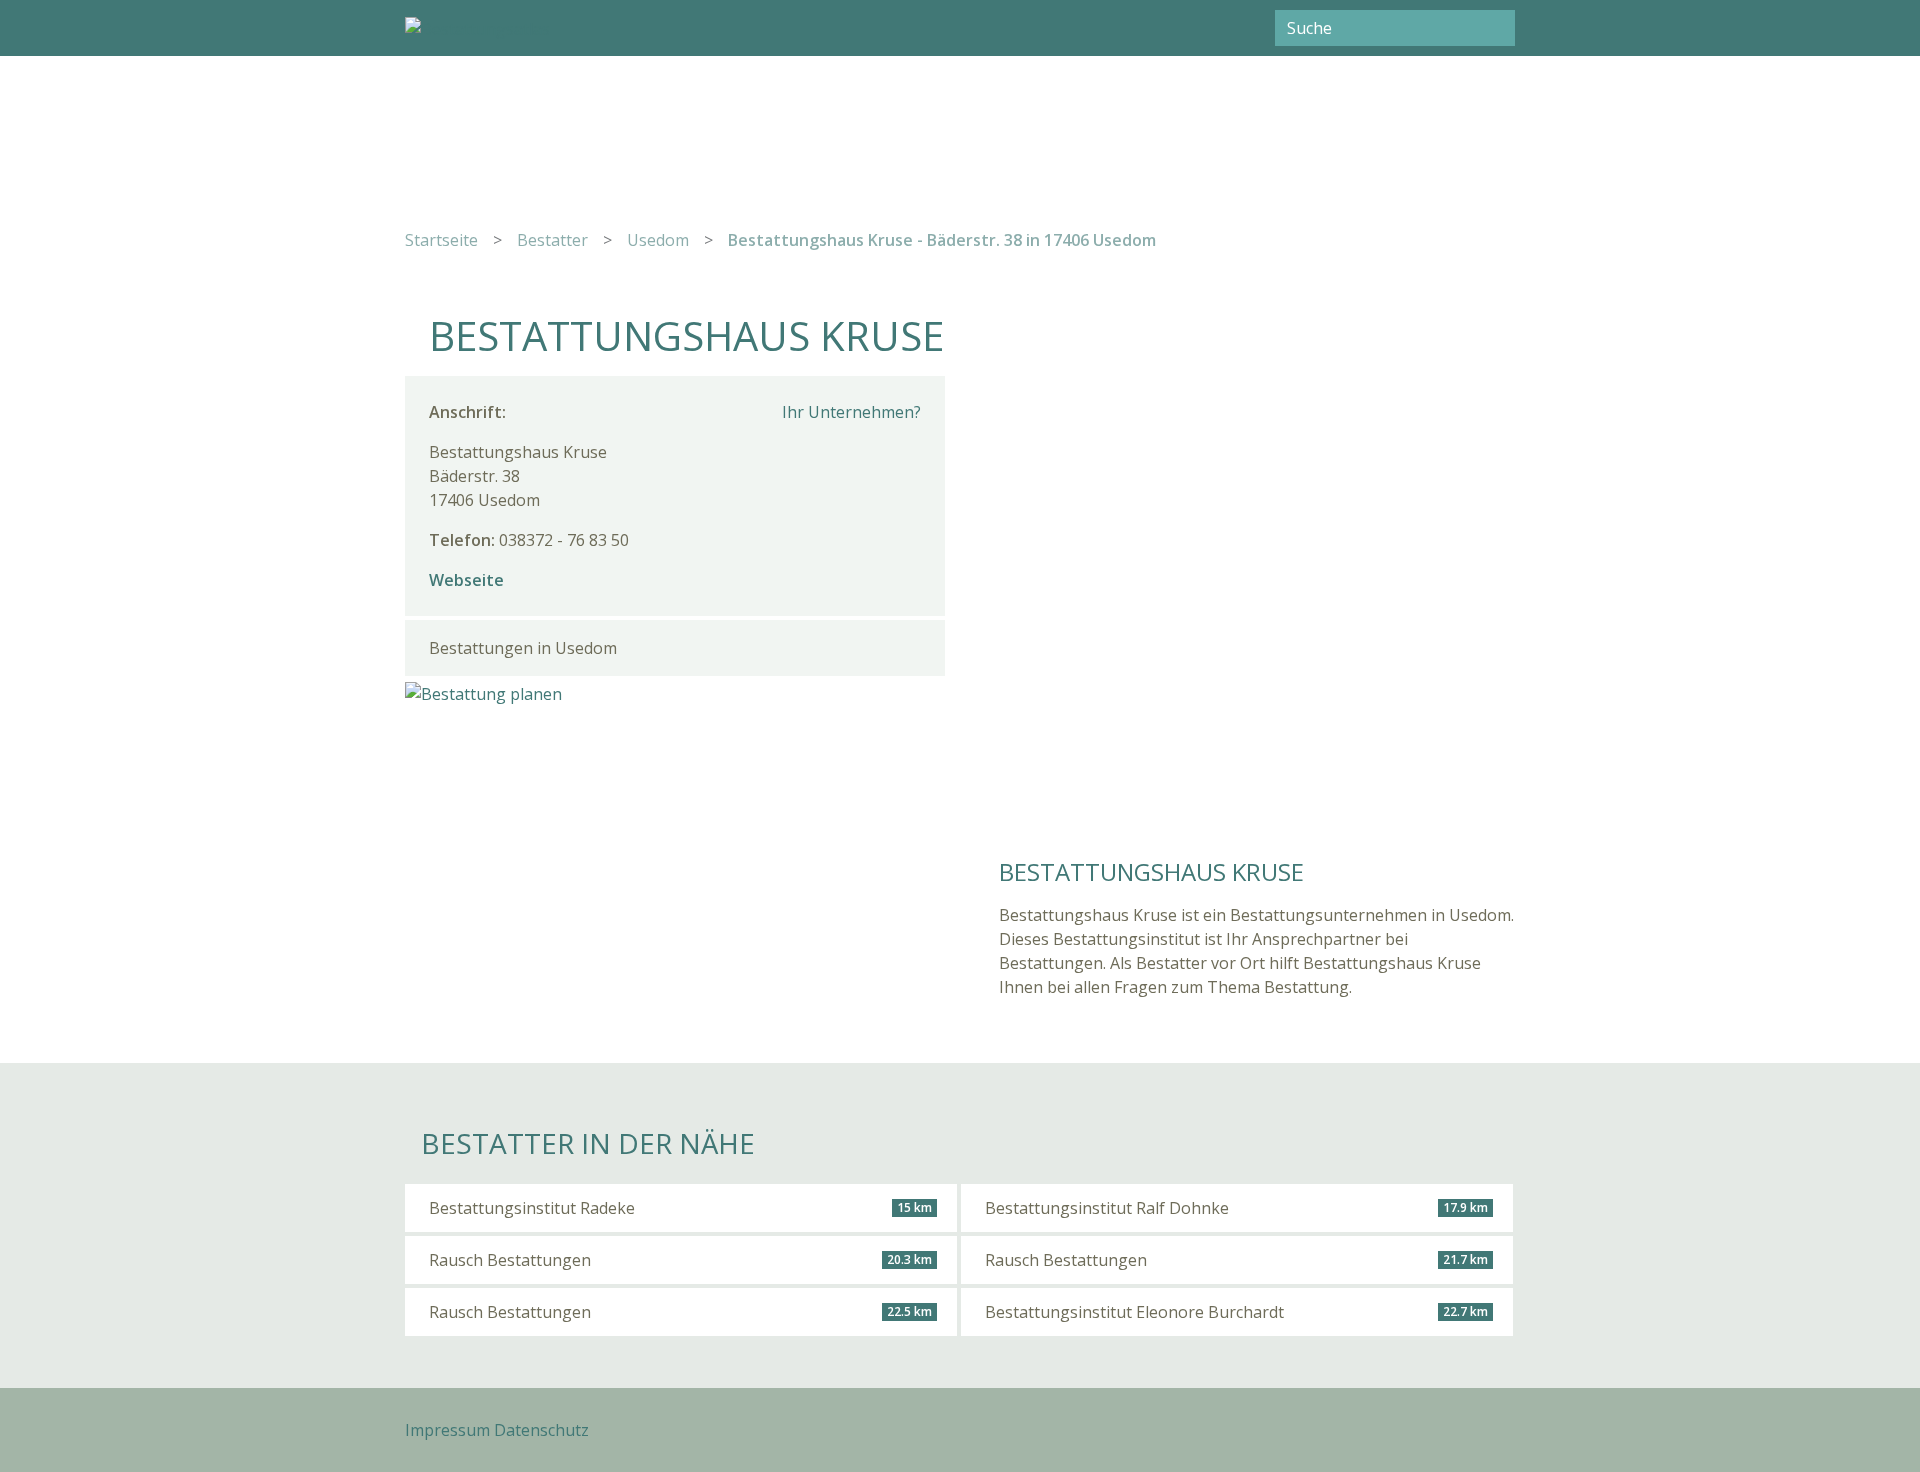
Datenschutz (541, 1430)
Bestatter (552, 240)
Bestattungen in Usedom (523, 648)
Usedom (658, 240)
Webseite (466, 580)
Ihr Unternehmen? (851, 412)
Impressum (447, 1430)
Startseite (441, 240)
